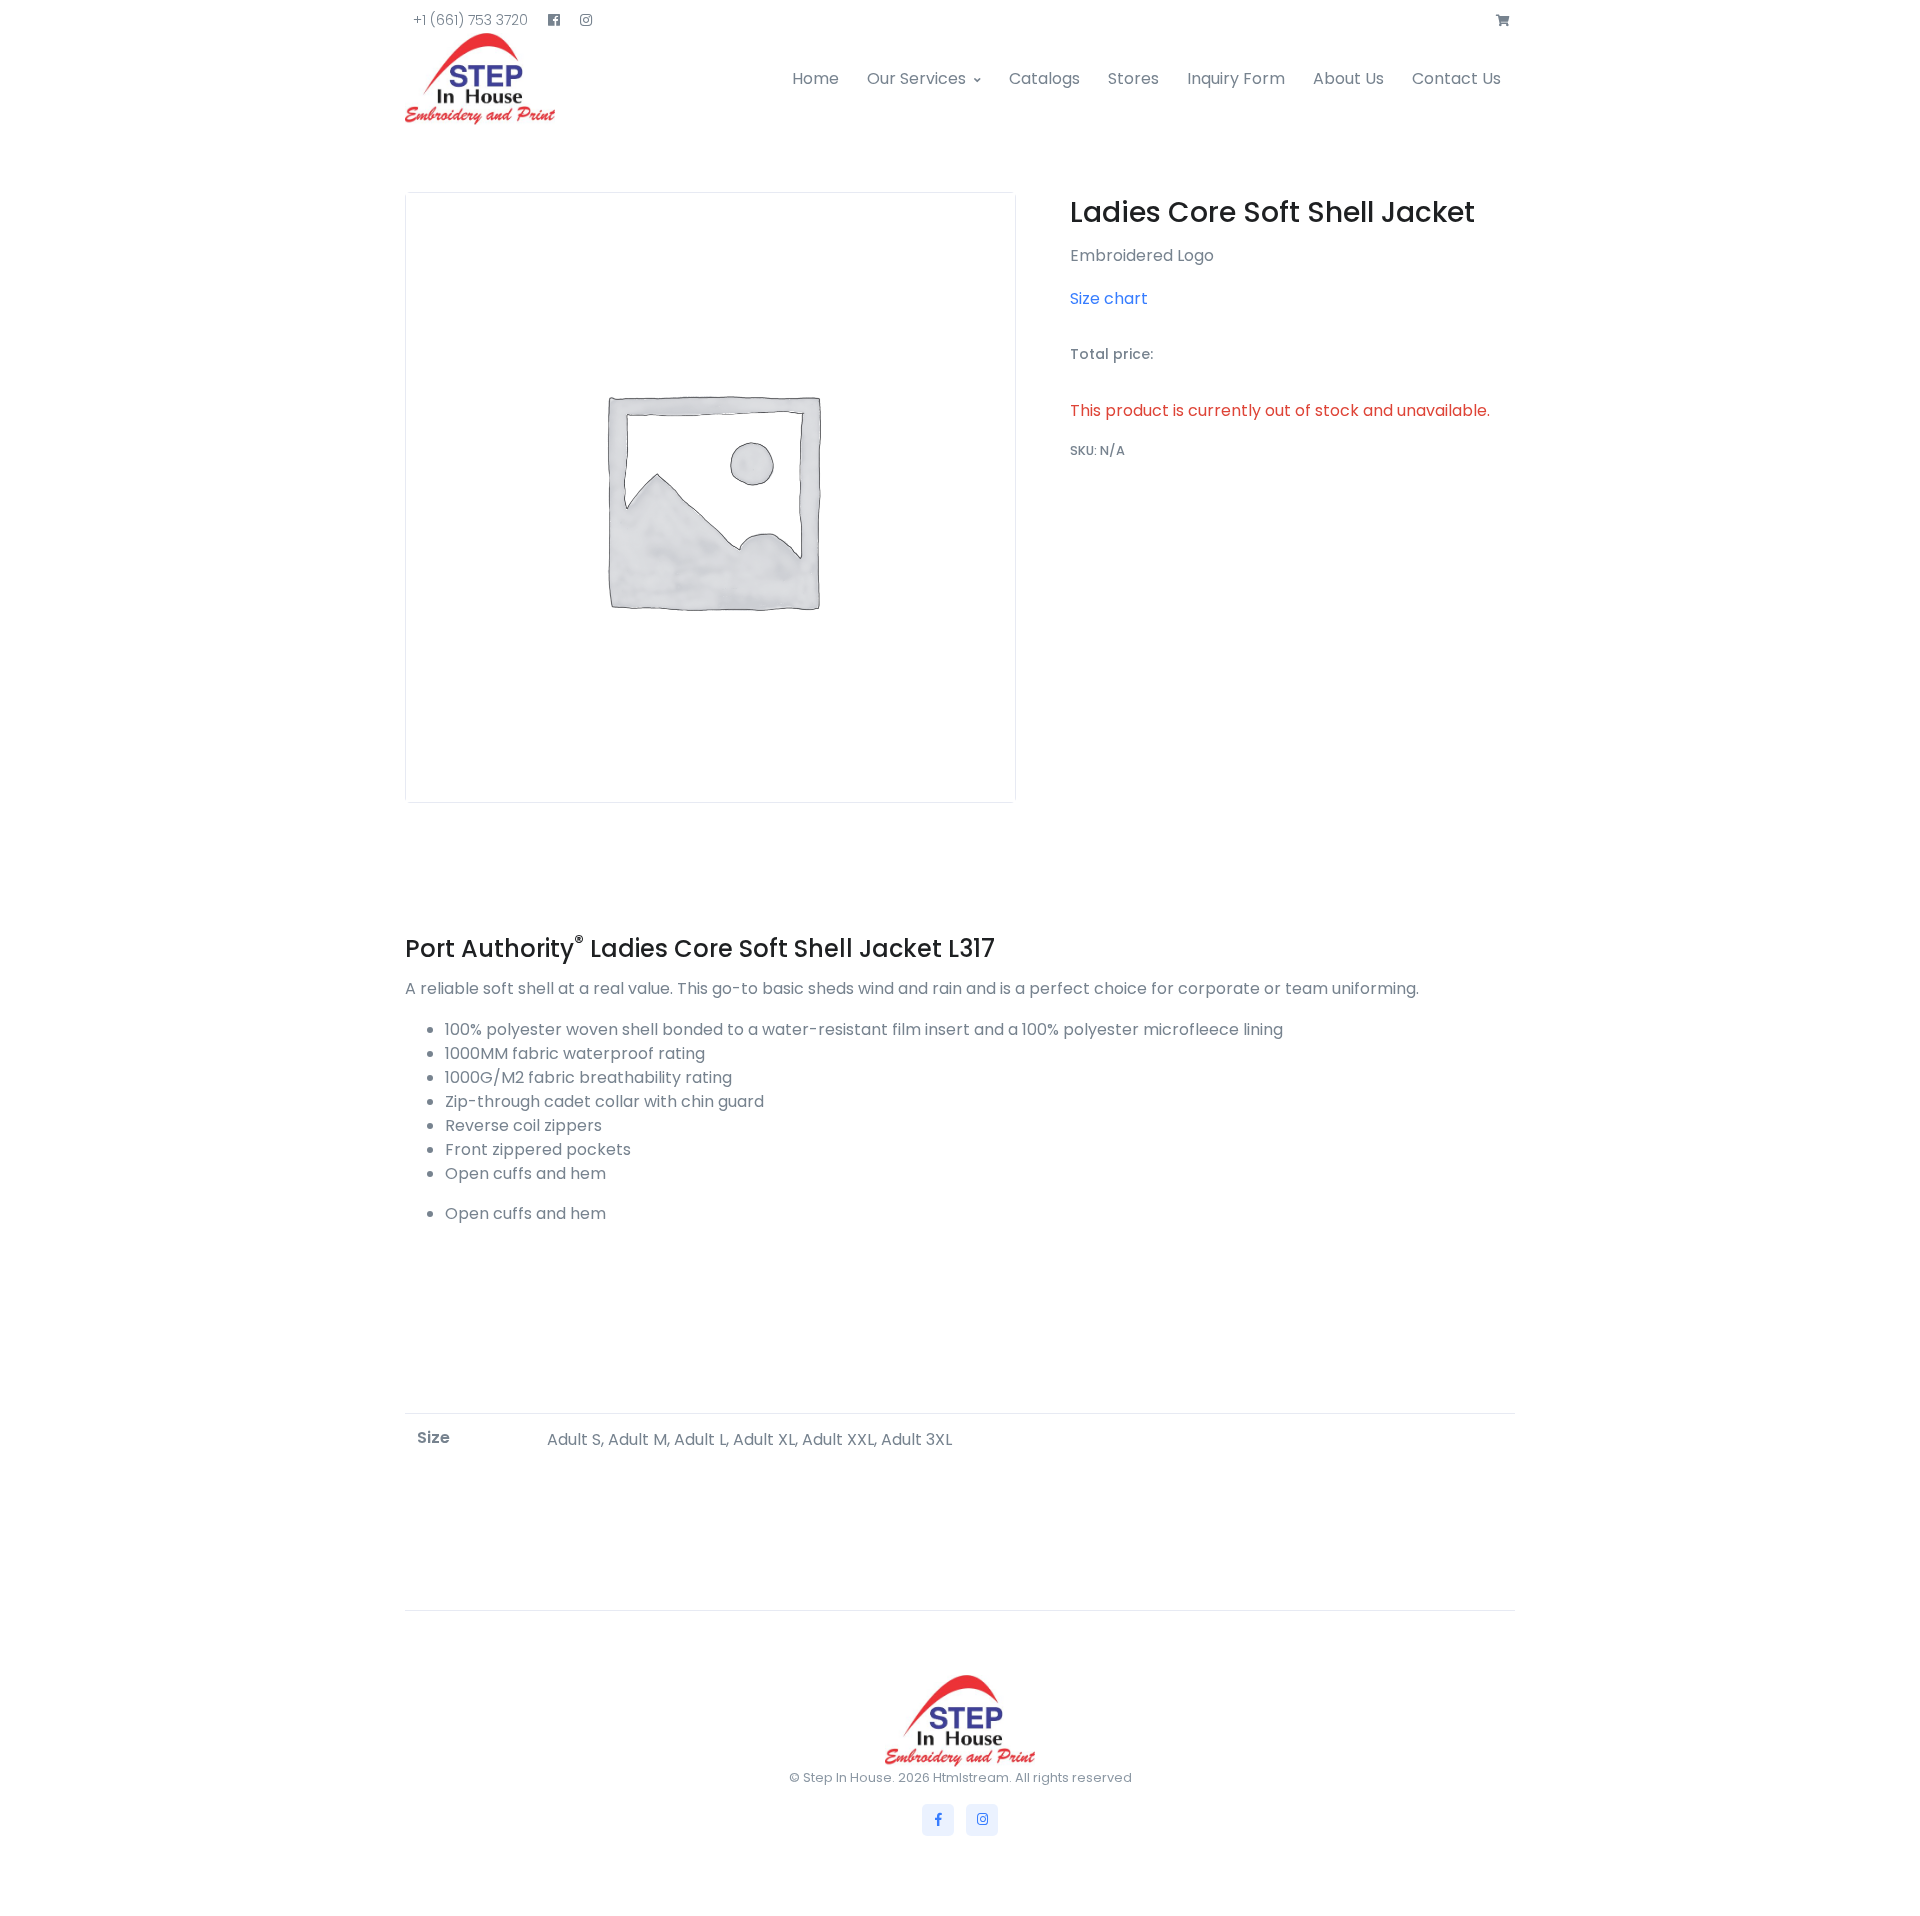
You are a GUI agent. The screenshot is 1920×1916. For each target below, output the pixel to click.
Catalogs (1044, 78)
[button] (1503, 21)
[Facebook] (938, 1820)
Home (815, 78)
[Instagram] (982, 1820)
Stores (1133, 78)
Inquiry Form (1236, 78)
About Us (1348, 78)
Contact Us (1456, 78)
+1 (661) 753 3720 (470, 20)
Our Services (916, 78)
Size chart (1109, 298)
